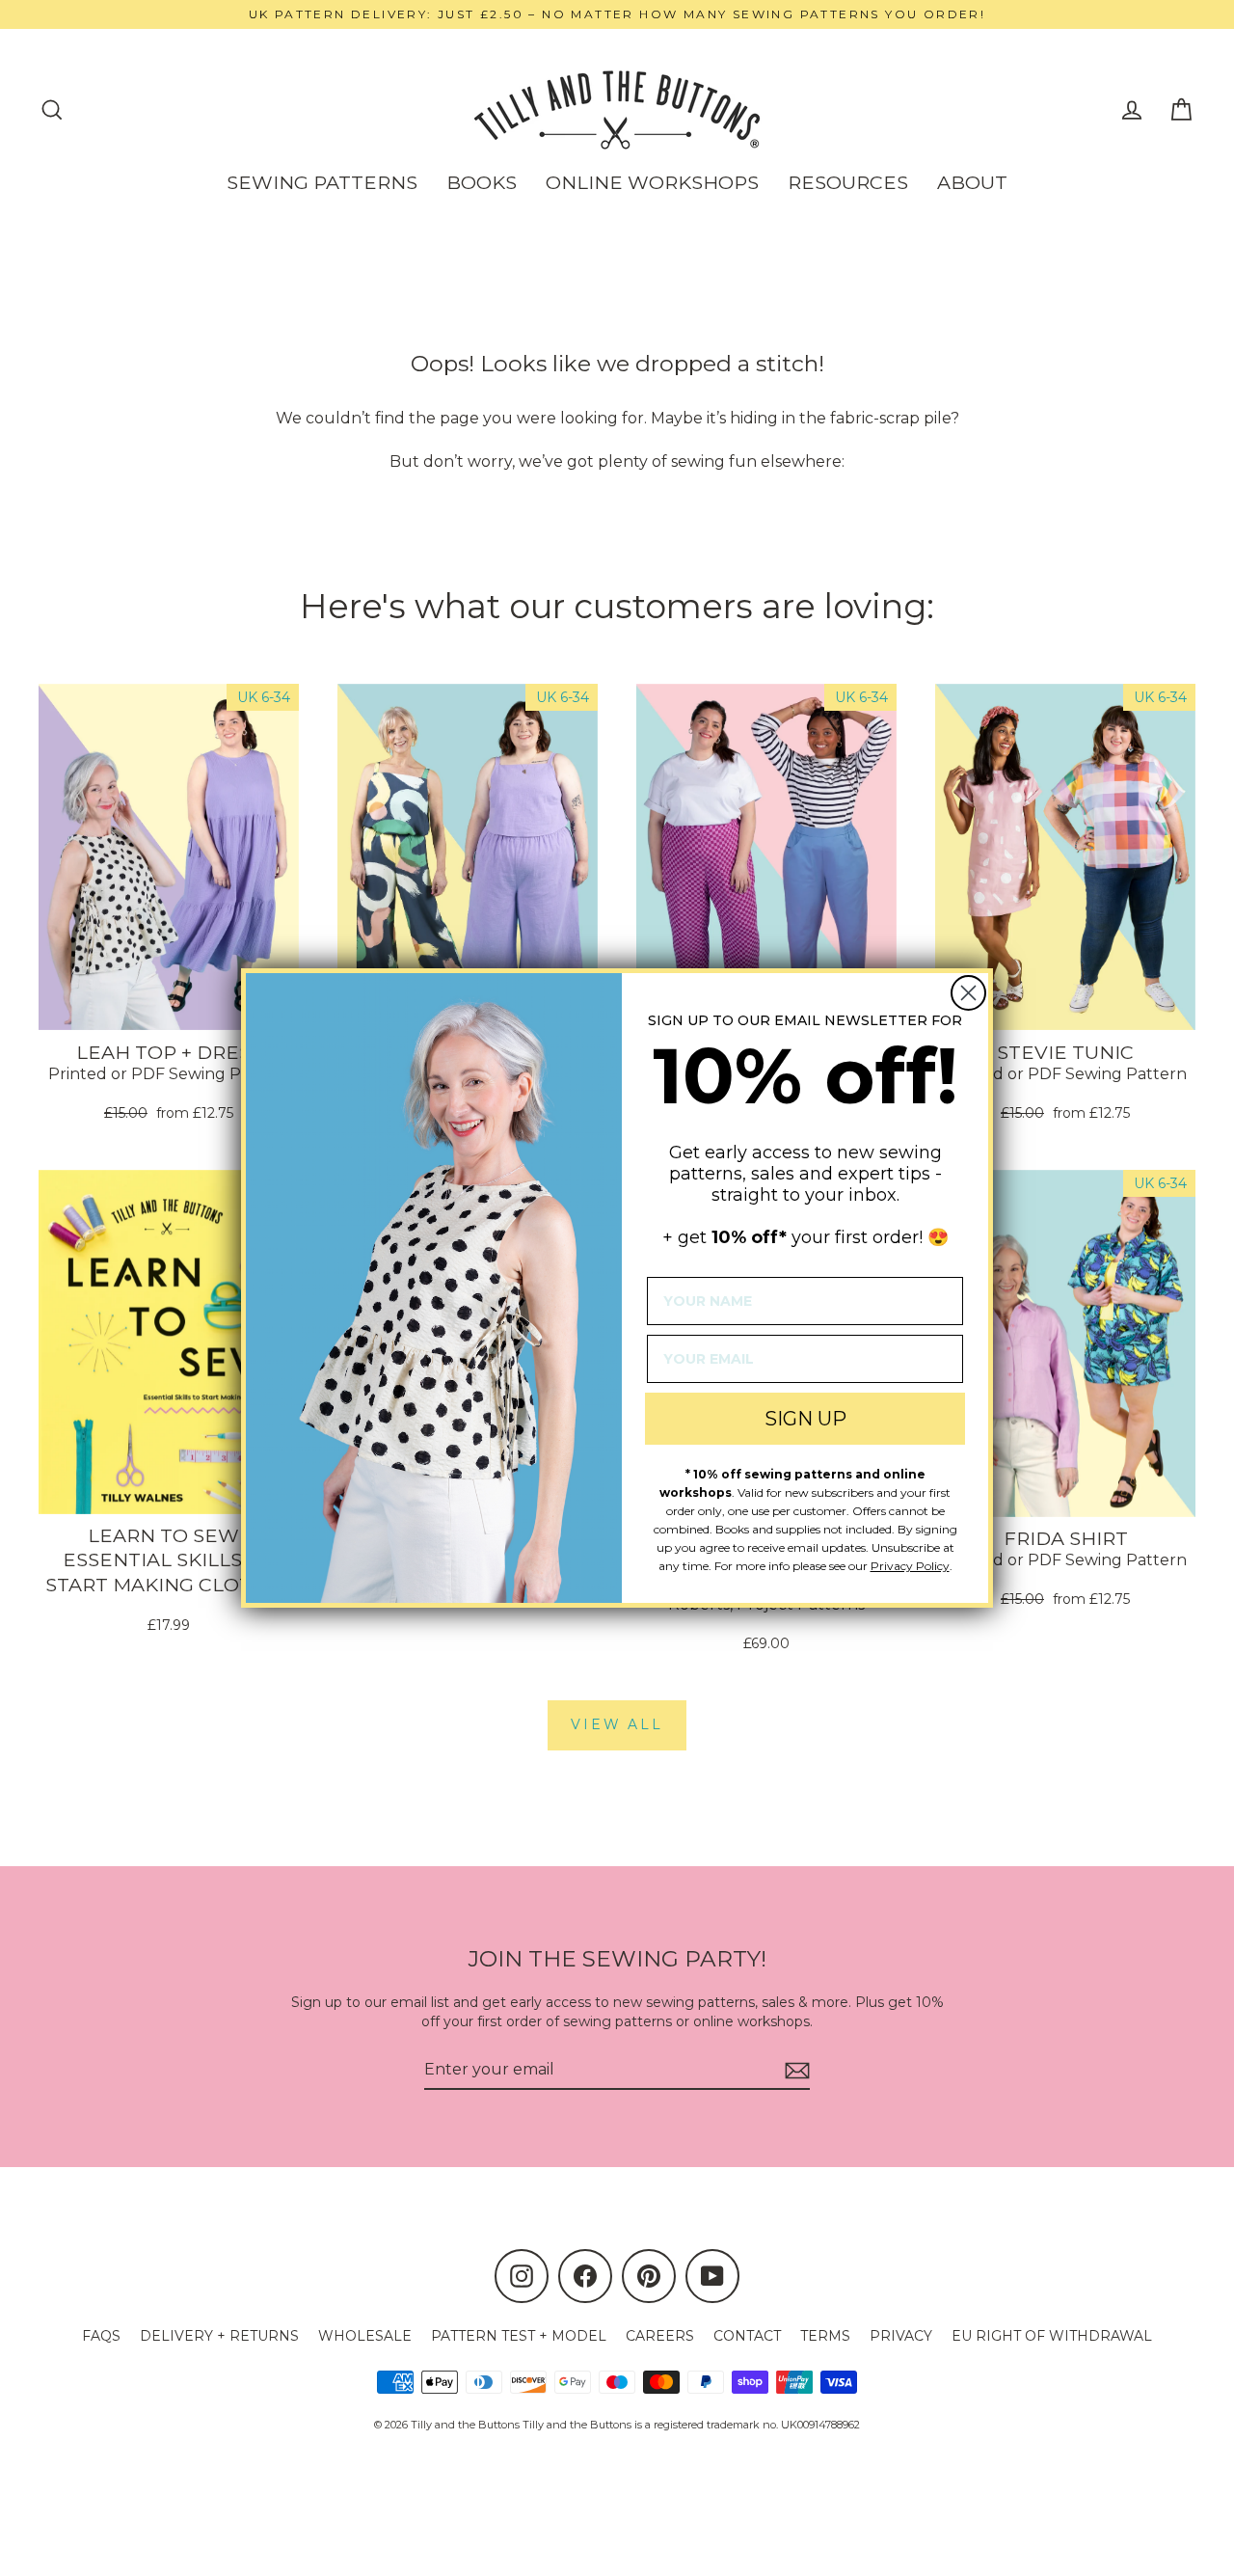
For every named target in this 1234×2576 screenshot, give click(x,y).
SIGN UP (805, 1419)
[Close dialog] (968, 993)
